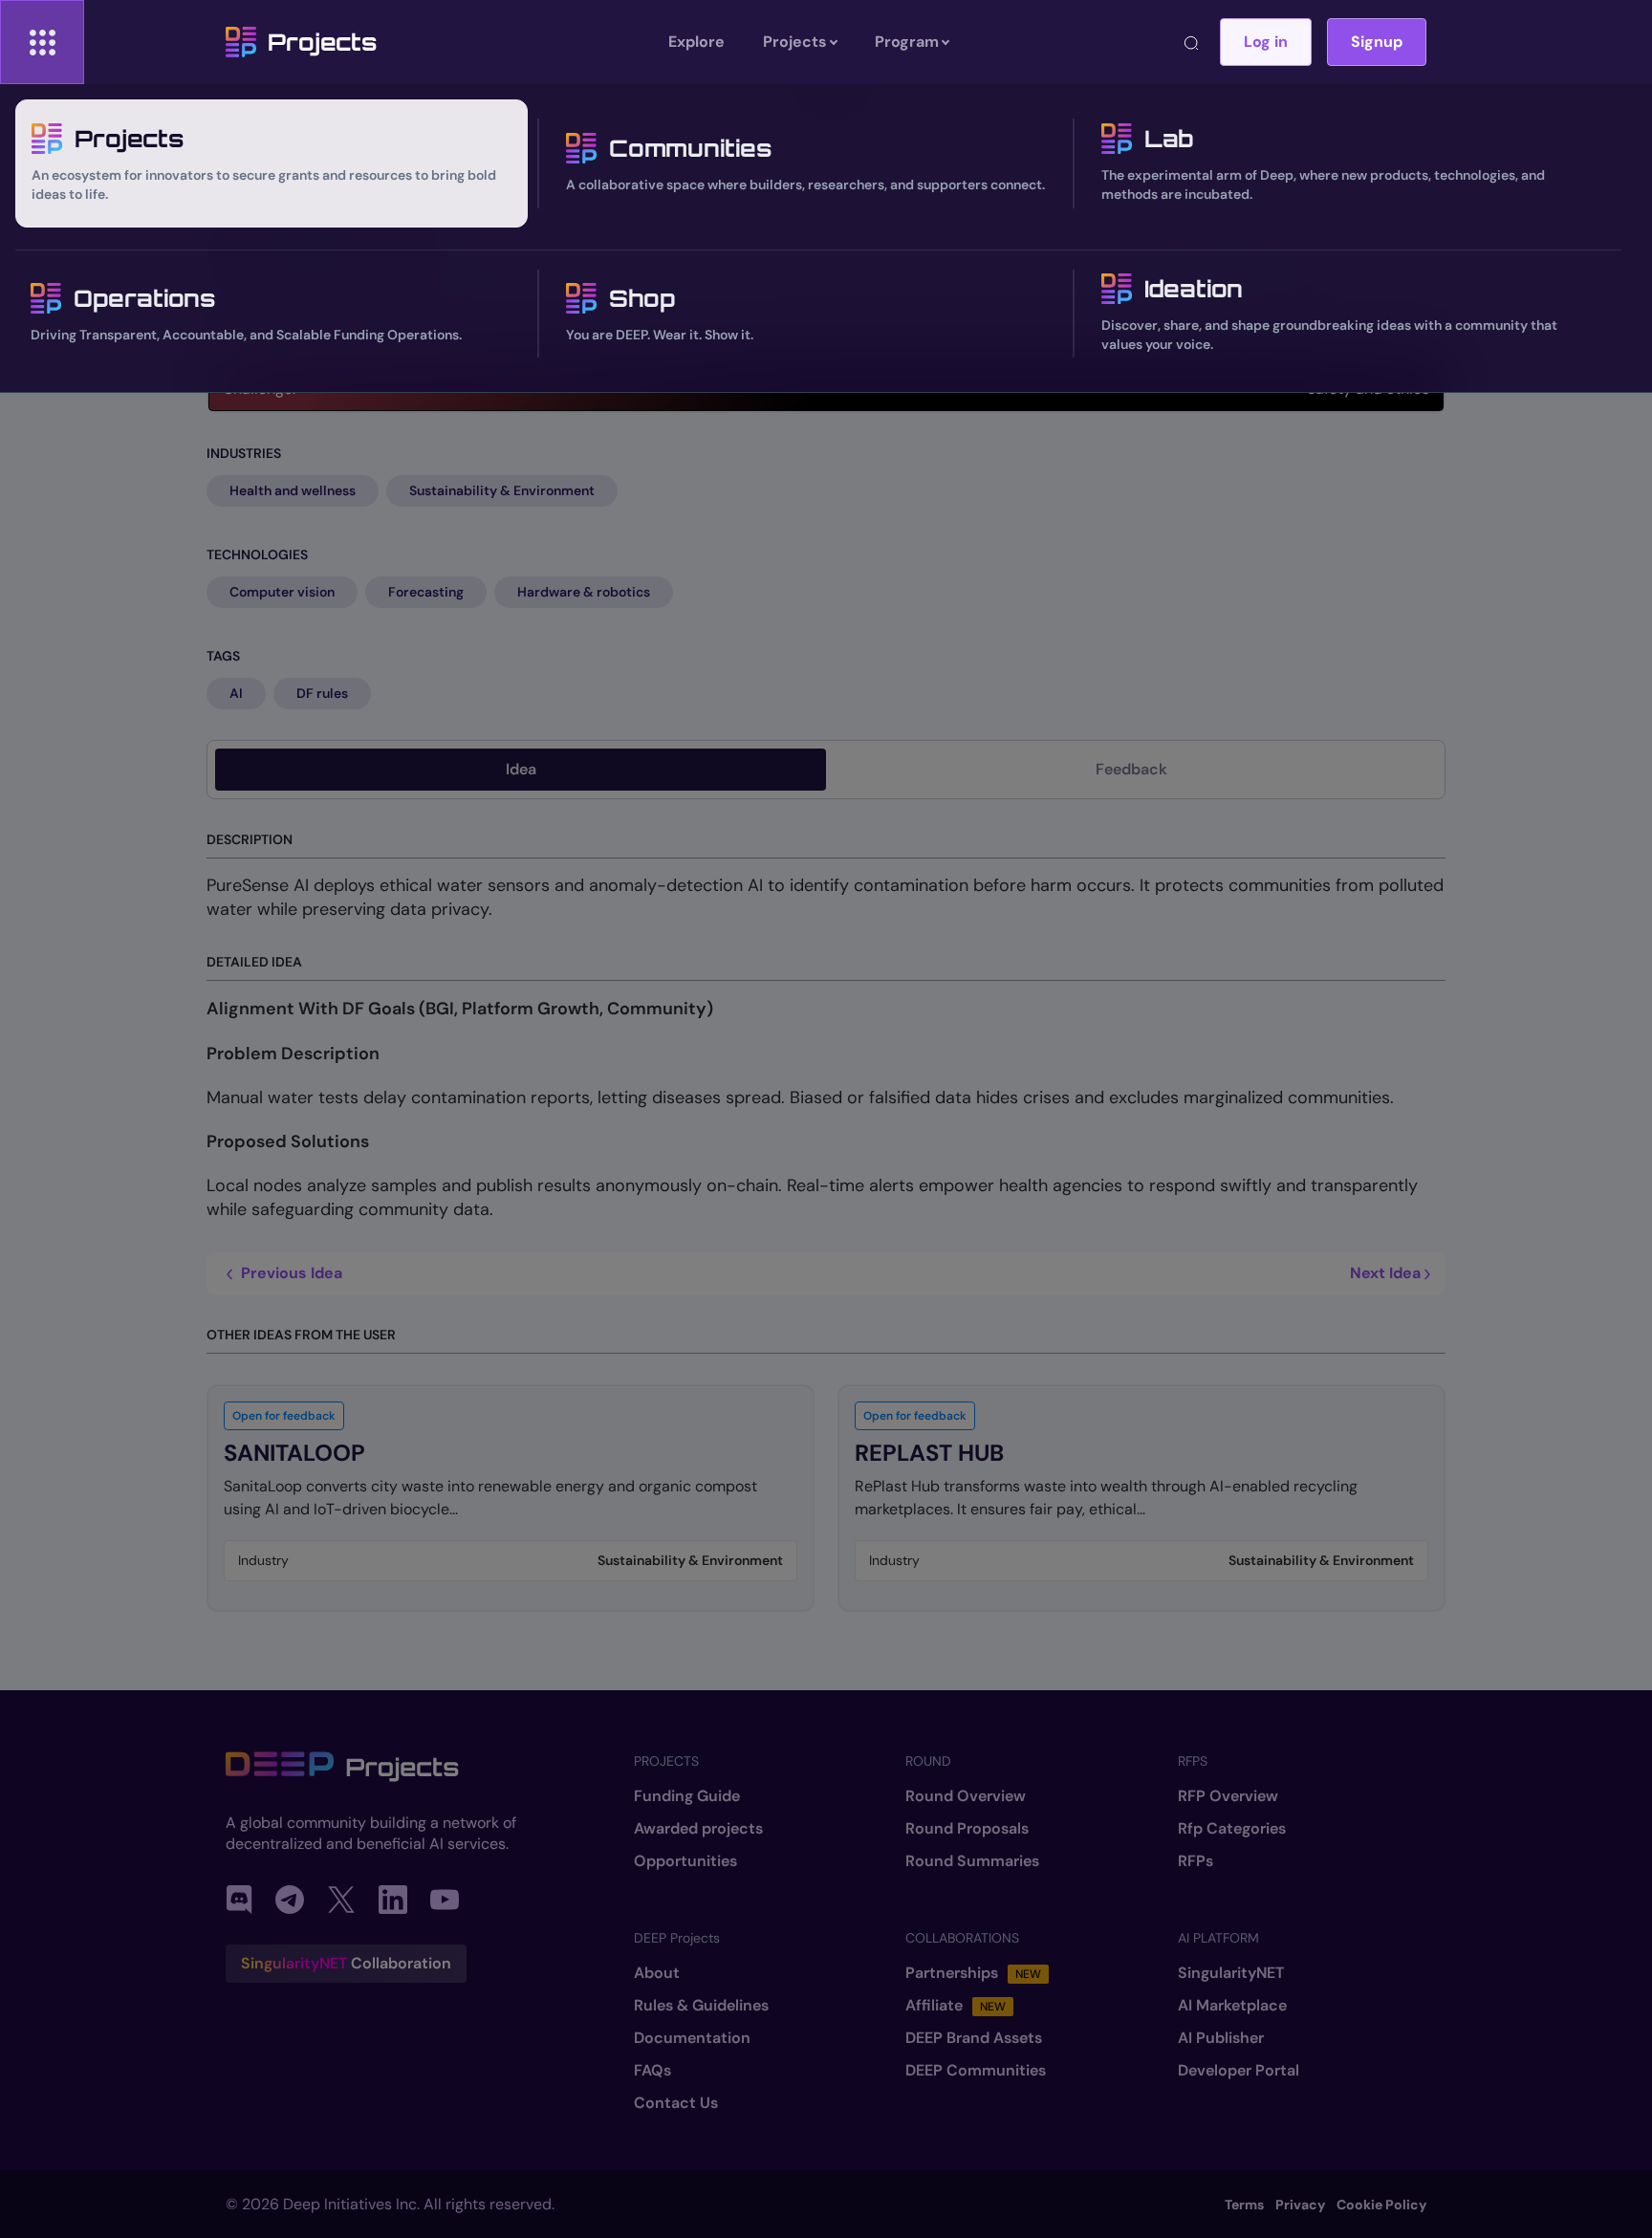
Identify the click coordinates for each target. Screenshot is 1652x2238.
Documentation (692, 2038)
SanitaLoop (294, 1453)
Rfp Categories (1232, 1829)
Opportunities (685, 1861)
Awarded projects (698, 1829)
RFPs (1196, 1861)
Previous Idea (290, 1273)
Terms (1244, 2205)
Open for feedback (284, 1416)
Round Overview (966, 1796)
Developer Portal (1239, 2071)
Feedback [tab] (1131, 769)
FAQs (652, 2071)
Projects (322, 42)
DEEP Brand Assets (974, 2038)
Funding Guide (687, 1796)
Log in (1266, 42)
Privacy (1300, 2205)
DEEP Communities (976, 2071)
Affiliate (956, 2006)
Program (907, 42)
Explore (696, 42)
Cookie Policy (1381, 2205)
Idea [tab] (521, 769)
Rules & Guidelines (701, 2006)
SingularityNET (1231, 1973)
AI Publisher (1221, 2038)
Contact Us (676, 2103)
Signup (1377, 42)
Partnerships (973, 1973)
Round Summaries (972, 1861)
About (657, 1973)
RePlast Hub (929, 1453)
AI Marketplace (1232, 2006)
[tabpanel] (826, 1199)
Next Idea (1387, 1273)
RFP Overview (1228, 1796)
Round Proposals (967, 1829)
